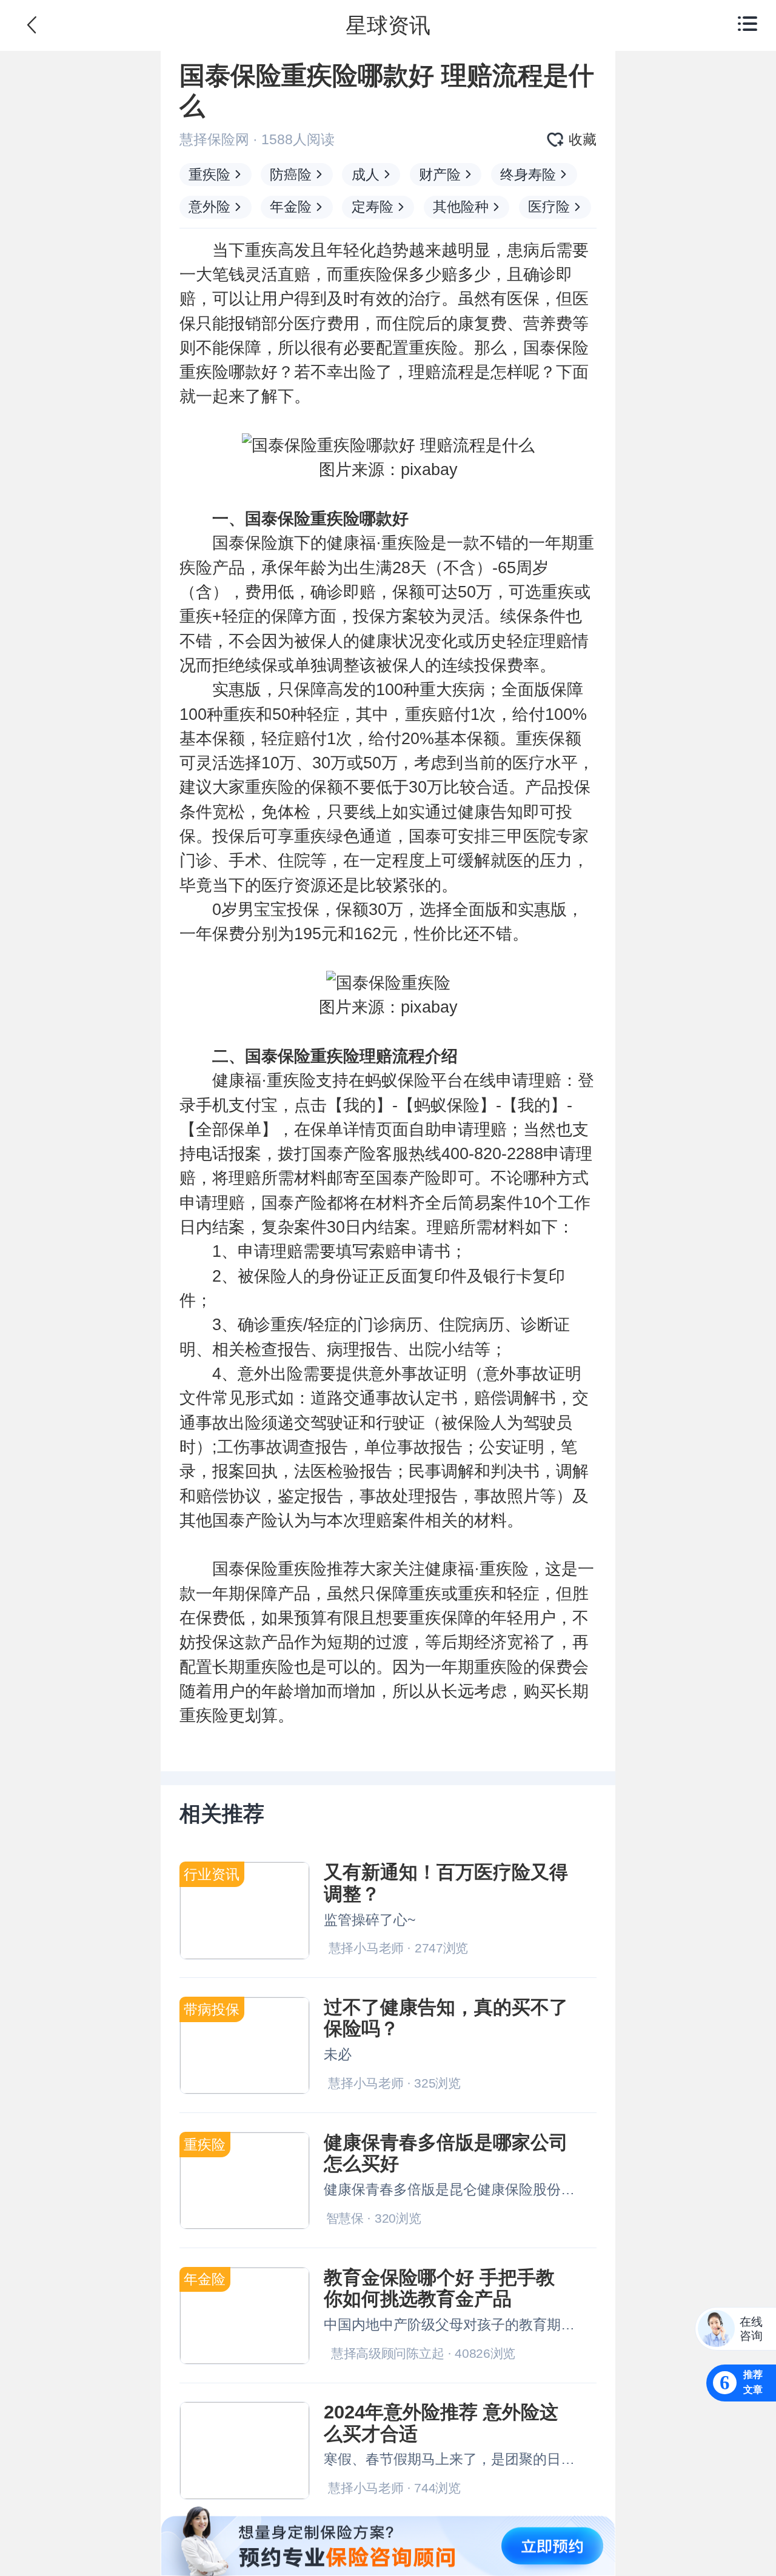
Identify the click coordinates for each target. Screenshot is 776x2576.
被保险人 (270, 1276)
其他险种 (461, 207)
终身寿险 (528, 175)
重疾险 (209, 175)
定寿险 (373, 207)
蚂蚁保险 (398, 1080)
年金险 (291, 207)
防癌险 (291, 175)
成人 (366, 175)
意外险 (209, 207)
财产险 (440, 175)
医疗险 (549, 207)
